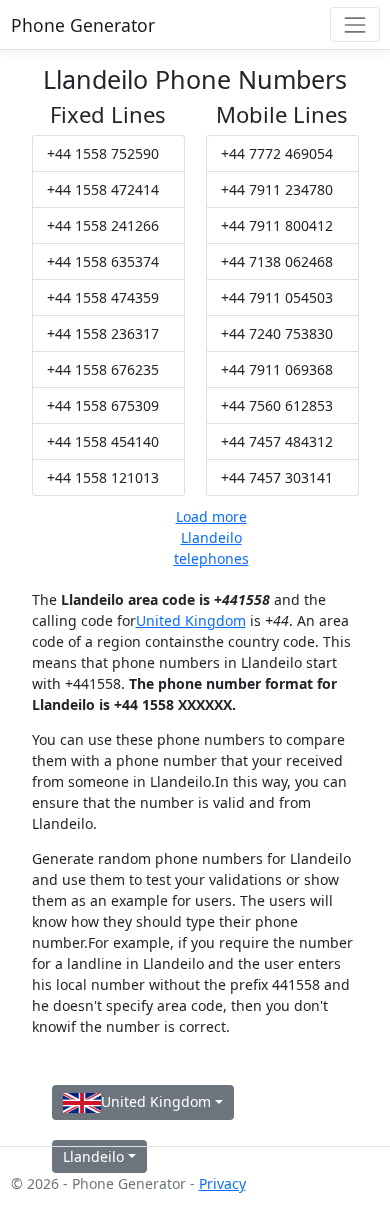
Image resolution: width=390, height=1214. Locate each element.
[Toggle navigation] (354, 24)
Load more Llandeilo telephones (211, 537)
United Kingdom (191, 620)
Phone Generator (83, 25)
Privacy (222, 1183)
